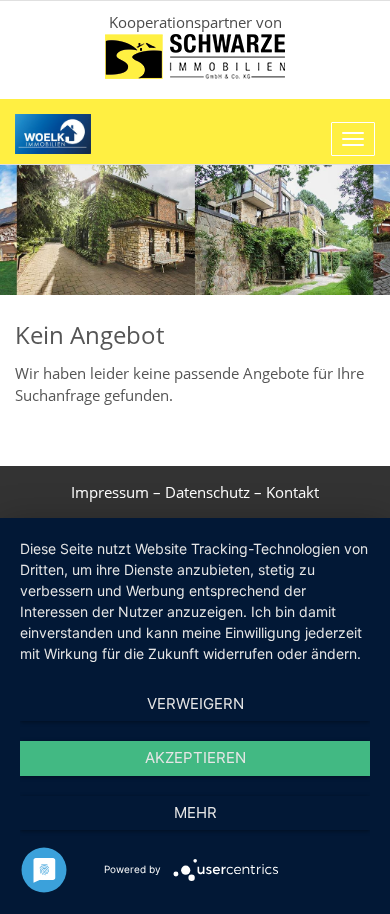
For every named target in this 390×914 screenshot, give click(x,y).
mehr (195, 812)
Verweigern (195, 703)
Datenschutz (207, 492)
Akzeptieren (195, 757)
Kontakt (292, 492)
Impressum (110, 492)
